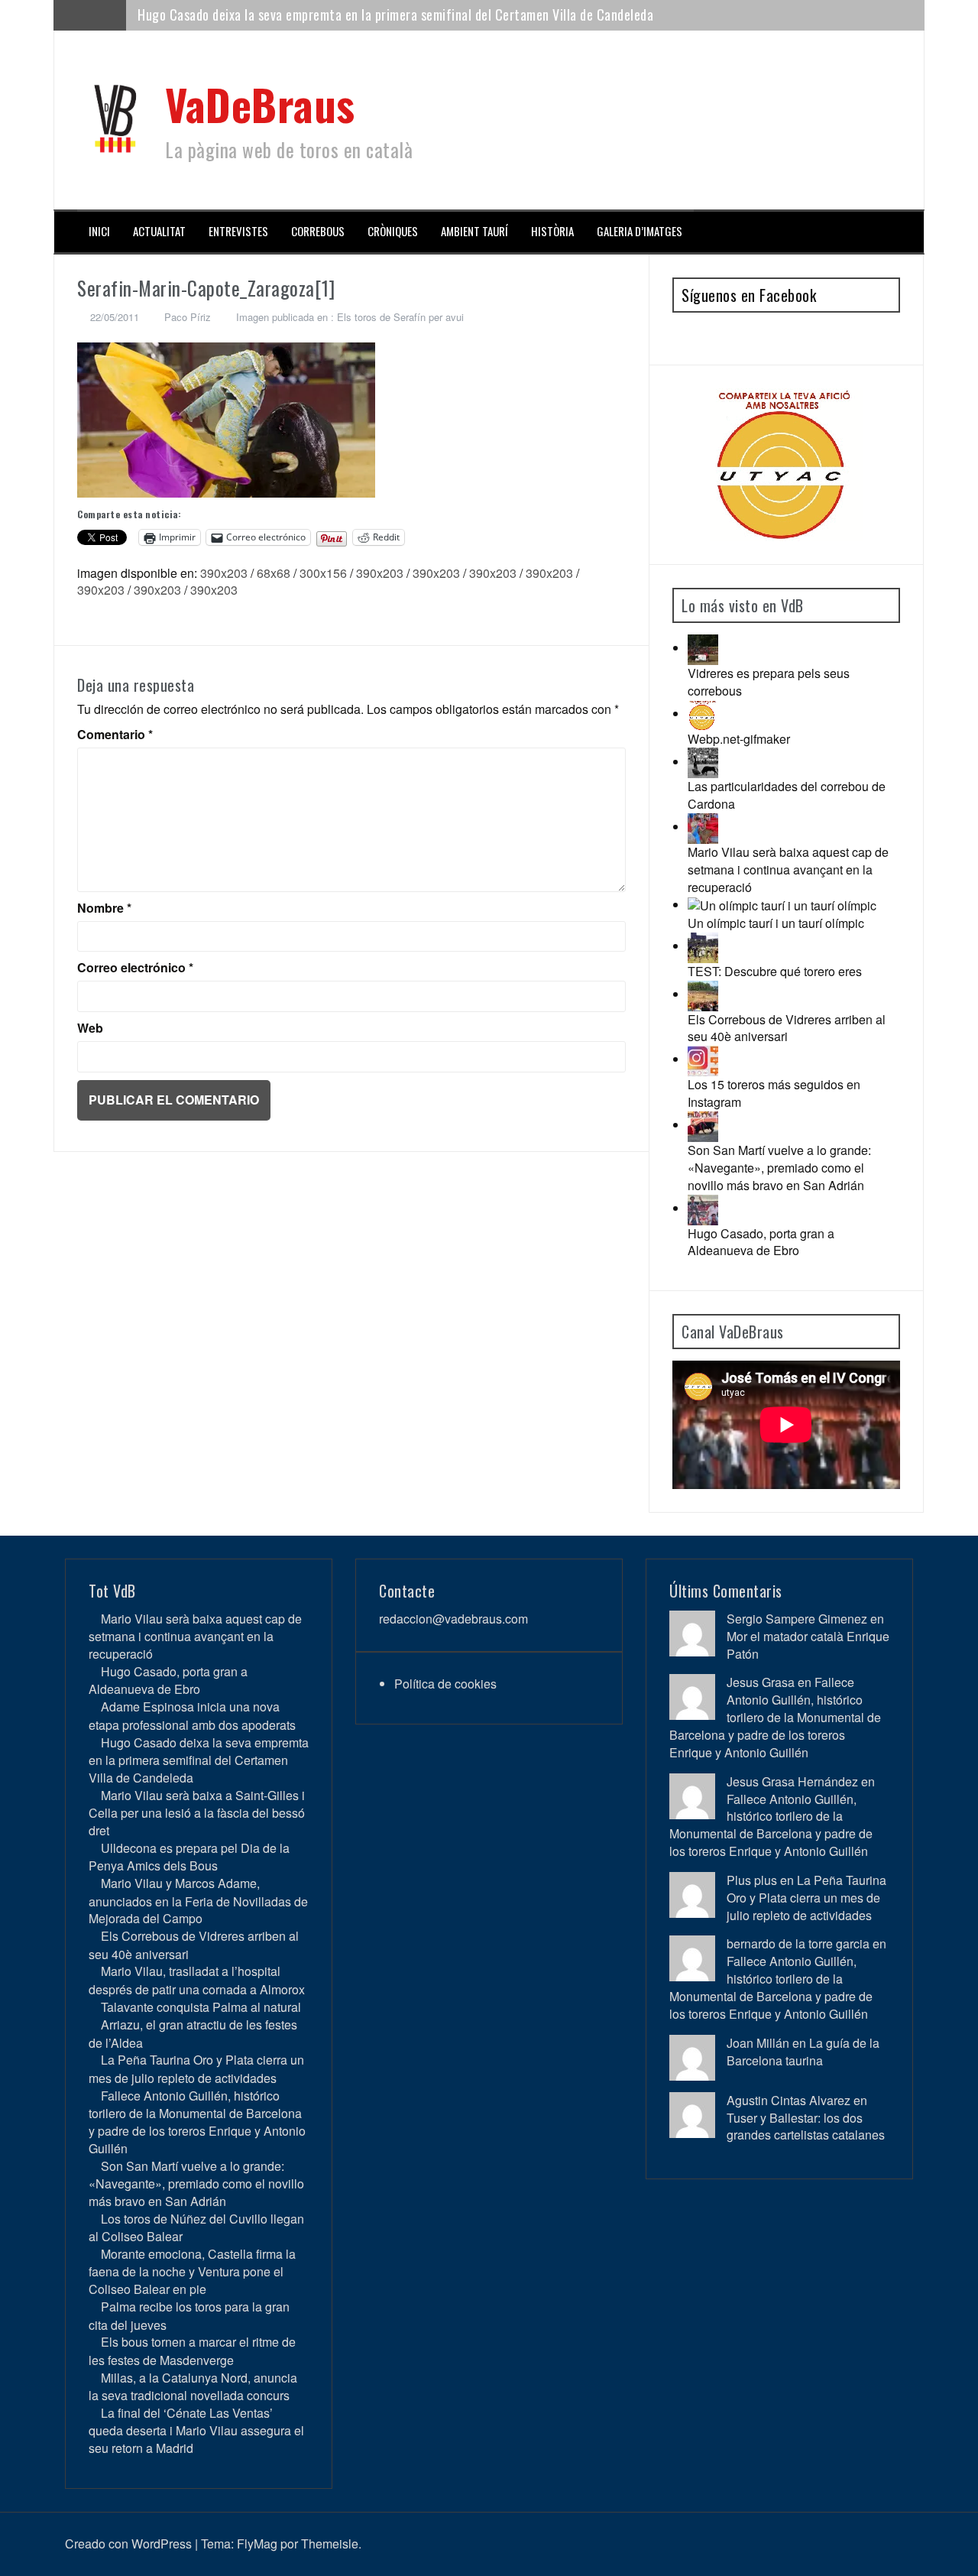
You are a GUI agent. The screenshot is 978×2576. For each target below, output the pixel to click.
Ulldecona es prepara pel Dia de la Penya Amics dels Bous (189, 1857)
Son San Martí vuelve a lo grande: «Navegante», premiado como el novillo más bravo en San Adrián (779, 1168)
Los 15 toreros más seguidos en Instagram (774, 1093)
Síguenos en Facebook (749, 295)
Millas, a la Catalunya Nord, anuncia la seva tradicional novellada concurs (193, 2386)
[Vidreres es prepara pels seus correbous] (703, 648)
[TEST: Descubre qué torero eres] (703, 946)
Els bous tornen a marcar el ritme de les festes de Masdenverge (192, 2351)
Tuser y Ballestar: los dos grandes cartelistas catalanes (806, 2127)
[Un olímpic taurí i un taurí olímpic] (782, 905)
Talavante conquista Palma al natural (201, 2007)
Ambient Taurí (474, 231)
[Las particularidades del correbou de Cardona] (703, 762)
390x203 (224, 573)
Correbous (318, 231)
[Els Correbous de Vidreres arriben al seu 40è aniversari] (703, 994)
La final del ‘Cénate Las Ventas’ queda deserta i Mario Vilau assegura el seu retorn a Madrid (196, 2430)
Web (90, 1028)
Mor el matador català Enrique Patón (808, 1645)
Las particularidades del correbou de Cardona (787, 795)
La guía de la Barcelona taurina (803, 2052)
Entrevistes (238, 231)
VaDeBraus (260, 104)
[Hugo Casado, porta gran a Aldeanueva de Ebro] (703, 1208)
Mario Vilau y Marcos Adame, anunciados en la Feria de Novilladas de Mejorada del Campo (198, 1901)
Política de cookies (445, 1684)
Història (552, 231)
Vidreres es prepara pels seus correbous (769, 682)
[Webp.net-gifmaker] (703, 714)
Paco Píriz (188, 317)
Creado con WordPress (128, 2544)
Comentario (115, 735)
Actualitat (159, 231)
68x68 (274, 573)
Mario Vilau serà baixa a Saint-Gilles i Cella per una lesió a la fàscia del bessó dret (364, 15)
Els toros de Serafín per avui (400, 317)
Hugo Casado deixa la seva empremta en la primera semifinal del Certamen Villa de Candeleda (199, 1760)
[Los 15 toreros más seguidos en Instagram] (703, 1059)
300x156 (323, 573)
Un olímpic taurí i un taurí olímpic (776, 923)
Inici (99, 231)
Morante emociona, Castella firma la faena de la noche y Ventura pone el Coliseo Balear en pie (192, 2271)
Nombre (104, 908)
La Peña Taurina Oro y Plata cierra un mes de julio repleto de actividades (196, 2068)
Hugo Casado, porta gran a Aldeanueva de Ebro (761, 1242)
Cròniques (393, 231)
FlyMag (257, 2544)
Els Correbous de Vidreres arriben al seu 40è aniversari (787, 1028)
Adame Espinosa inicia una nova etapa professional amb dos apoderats (192, 1715)
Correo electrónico (135, 968)
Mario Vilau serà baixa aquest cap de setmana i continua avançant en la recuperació (788, 869)
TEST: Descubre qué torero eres (775, 971)
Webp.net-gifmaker (739, 739)
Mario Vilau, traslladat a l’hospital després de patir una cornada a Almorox (197, 1980)
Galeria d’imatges (640, 231)
